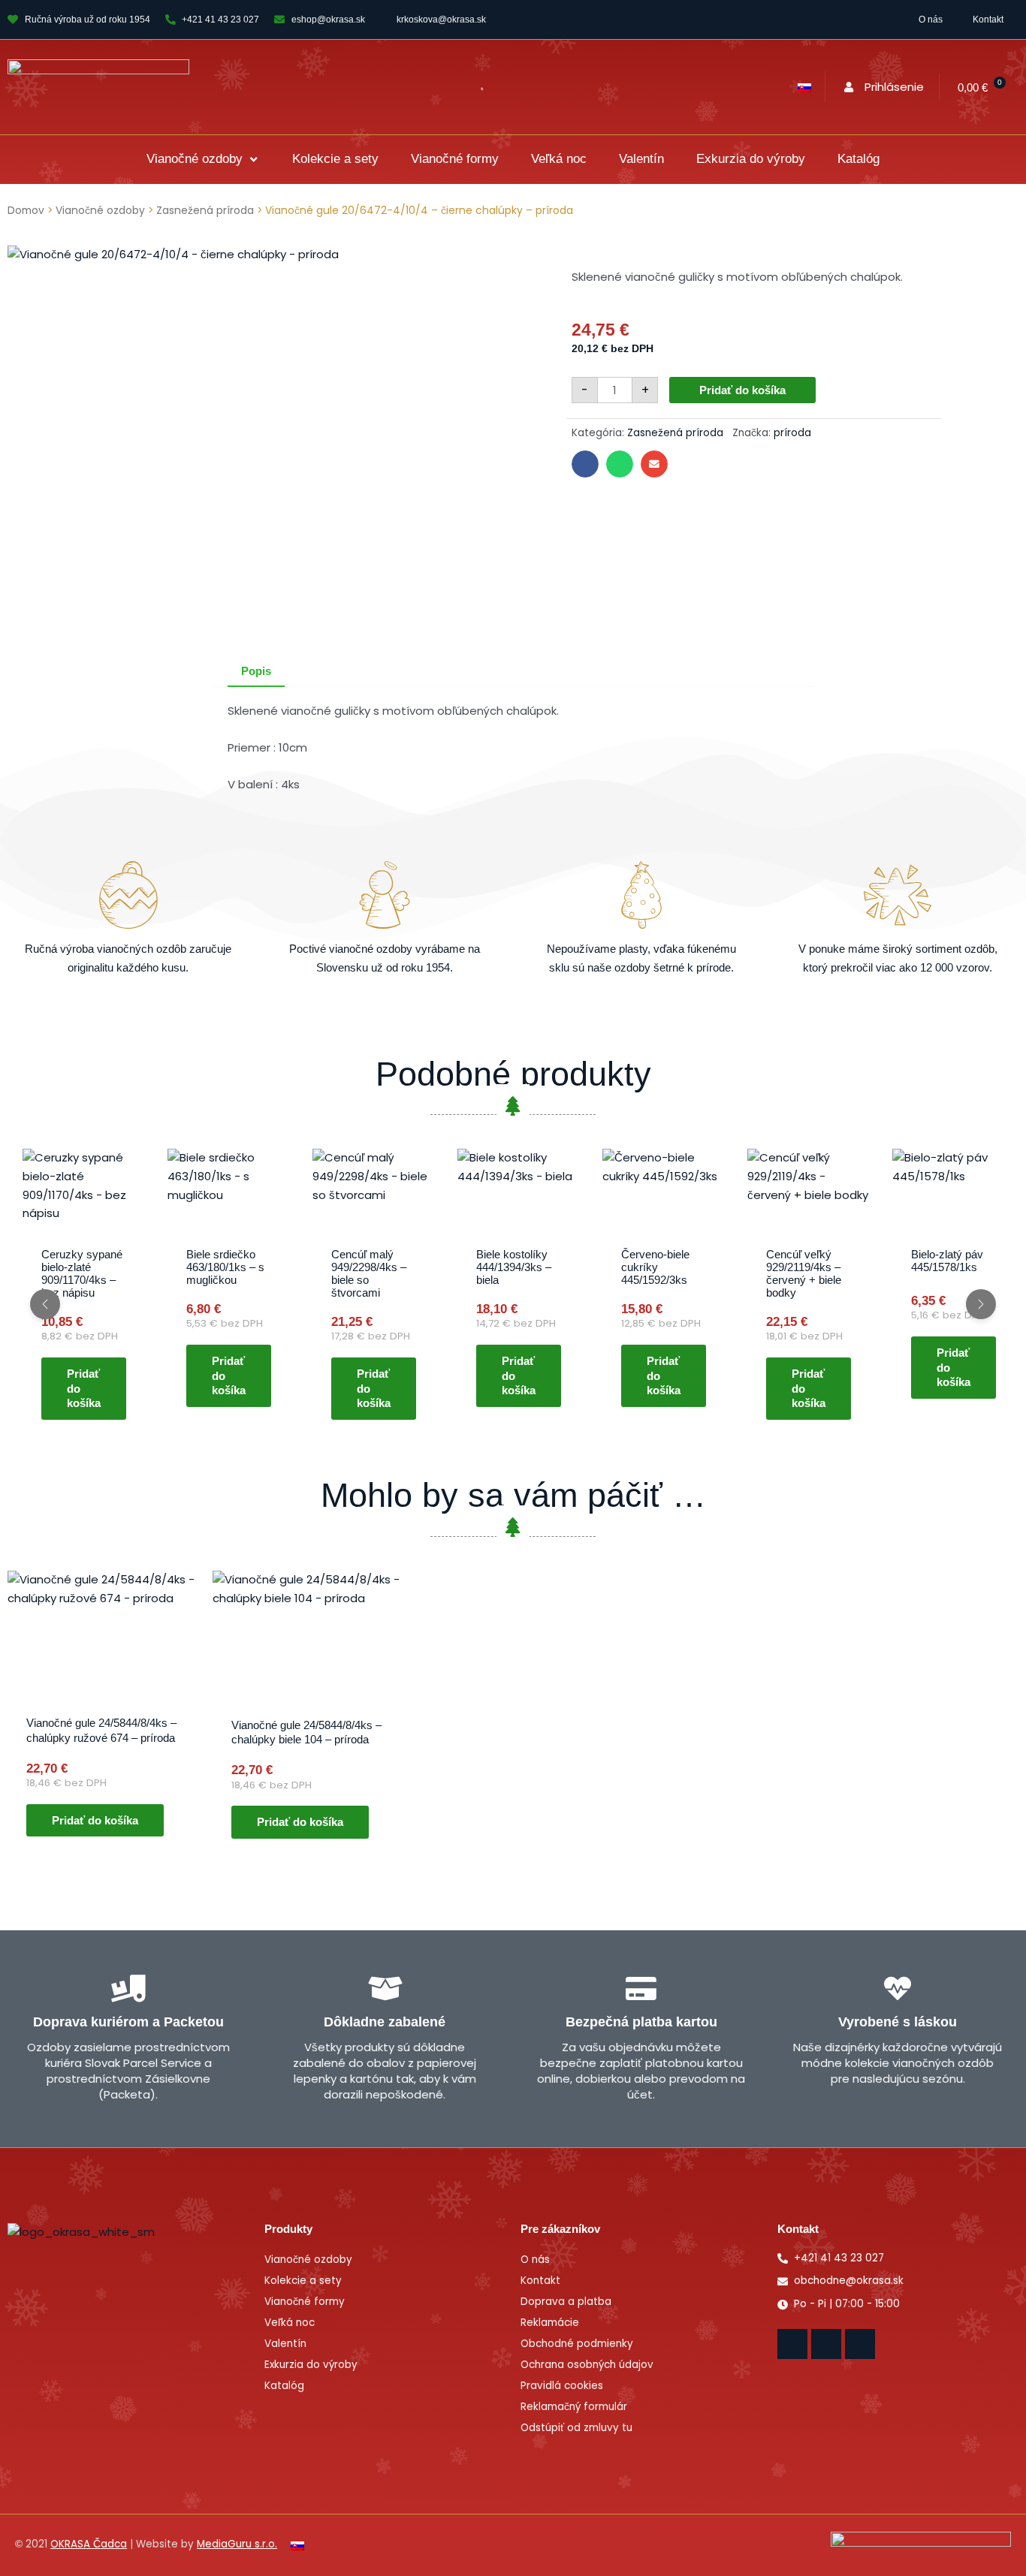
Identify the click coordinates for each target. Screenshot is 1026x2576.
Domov (26, 211)
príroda (792, 433)
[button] (203, 160)
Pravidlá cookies (562, 2386)
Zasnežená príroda (205, 211)
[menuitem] (804, 87)
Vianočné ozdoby (100, 211)
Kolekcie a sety (303, 2281)
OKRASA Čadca (89, 2544)
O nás (931, 20)
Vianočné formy (305, 2302)
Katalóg (284, 2386)
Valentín (285, 2344)
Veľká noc (290, 2323)
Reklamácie (550, 2323)
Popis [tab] (256, 671)
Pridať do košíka (742, 390)
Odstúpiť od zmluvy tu (576, 2428)
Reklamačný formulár (574, 2407)
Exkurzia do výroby (311, 2365)
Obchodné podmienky (577, 2344)
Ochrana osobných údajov (587, 2365)
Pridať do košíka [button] (84, 1388)
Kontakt (988, 20)
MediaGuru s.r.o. (237, 2544)
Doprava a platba (566, 2302)
